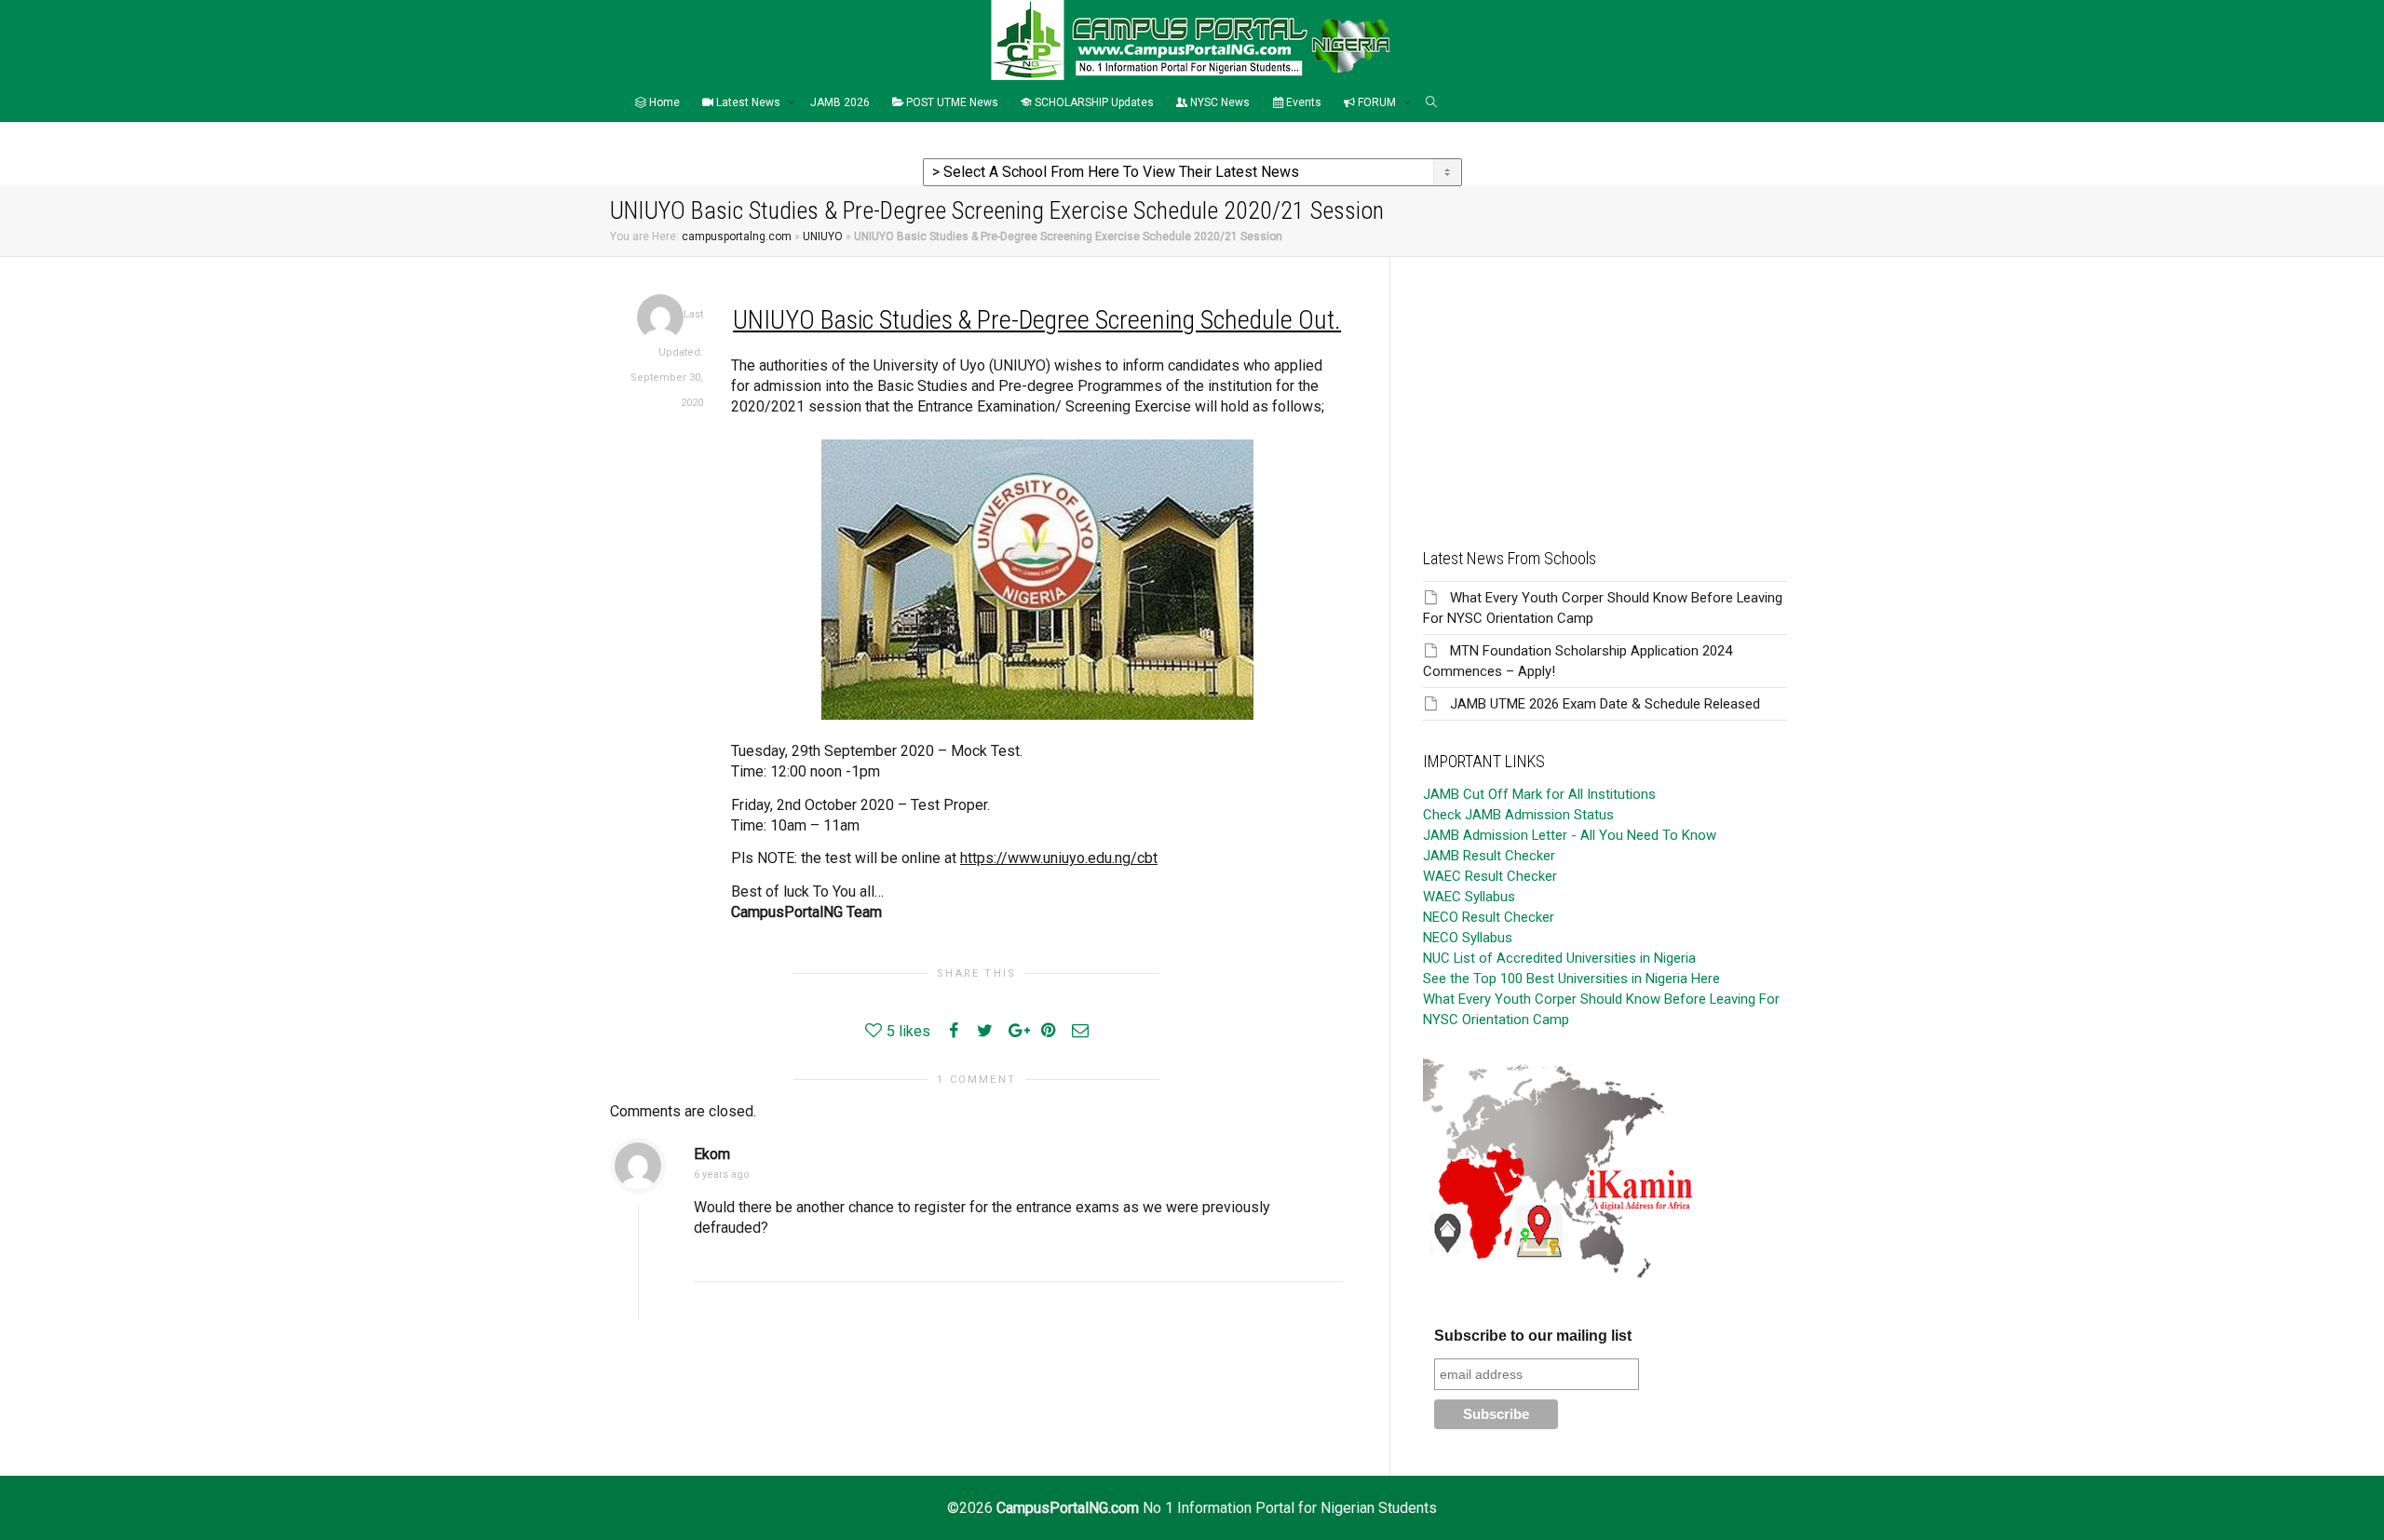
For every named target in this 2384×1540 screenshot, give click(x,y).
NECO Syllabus (1468, 938)
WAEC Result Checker (1490, 876)
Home (663, 102)
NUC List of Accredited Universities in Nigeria (1559, 958)
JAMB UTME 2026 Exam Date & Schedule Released (1605, 704)
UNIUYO (823, 236)
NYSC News (1219, 102)
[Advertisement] (1605, 387)
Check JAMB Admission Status (1518, 815)
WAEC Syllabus (1469, 897)
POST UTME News (951, 102)
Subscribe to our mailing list (1533, 1336)
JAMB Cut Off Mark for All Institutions (1539, 794)
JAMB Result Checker (1489, 856)
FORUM (1377, 102)
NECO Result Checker (1489, 917)
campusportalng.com (737, 236)
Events (1302, 102)
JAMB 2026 (840, 102)
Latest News (748, 102)
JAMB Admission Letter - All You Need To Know (1570, 835)
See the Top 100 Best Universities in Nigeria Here (1571, 979)
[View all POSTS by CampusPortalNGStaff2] (660, 317)
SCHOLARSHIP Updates (1093, 102)
